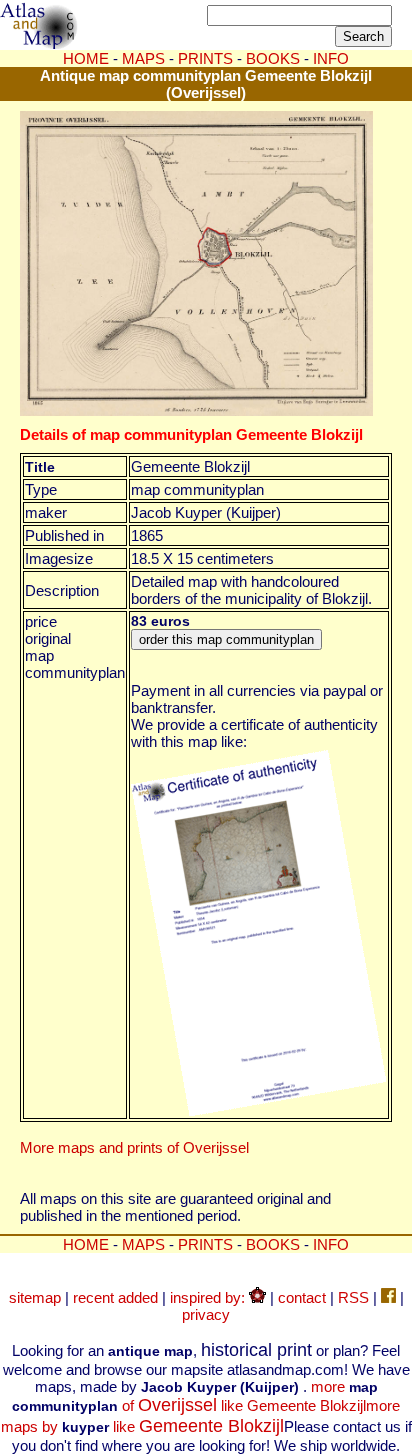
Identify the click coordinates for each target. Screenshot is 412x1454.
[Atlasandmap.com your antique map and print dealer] (40, 43)
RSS (353, 1297)
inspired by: (209, 1297)
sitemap (35, 1297)
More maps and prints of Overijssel (134, 1147)
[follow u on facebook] (388, 1297)
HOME (86, 58)
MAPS (143, 58)
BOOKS (273, 1244)
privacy (206, 1314)
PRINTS (205, 58)
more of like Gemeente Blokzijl (195, 1396)
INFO (331, 1244)
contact (302, 1297)
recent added (115, 1297)
